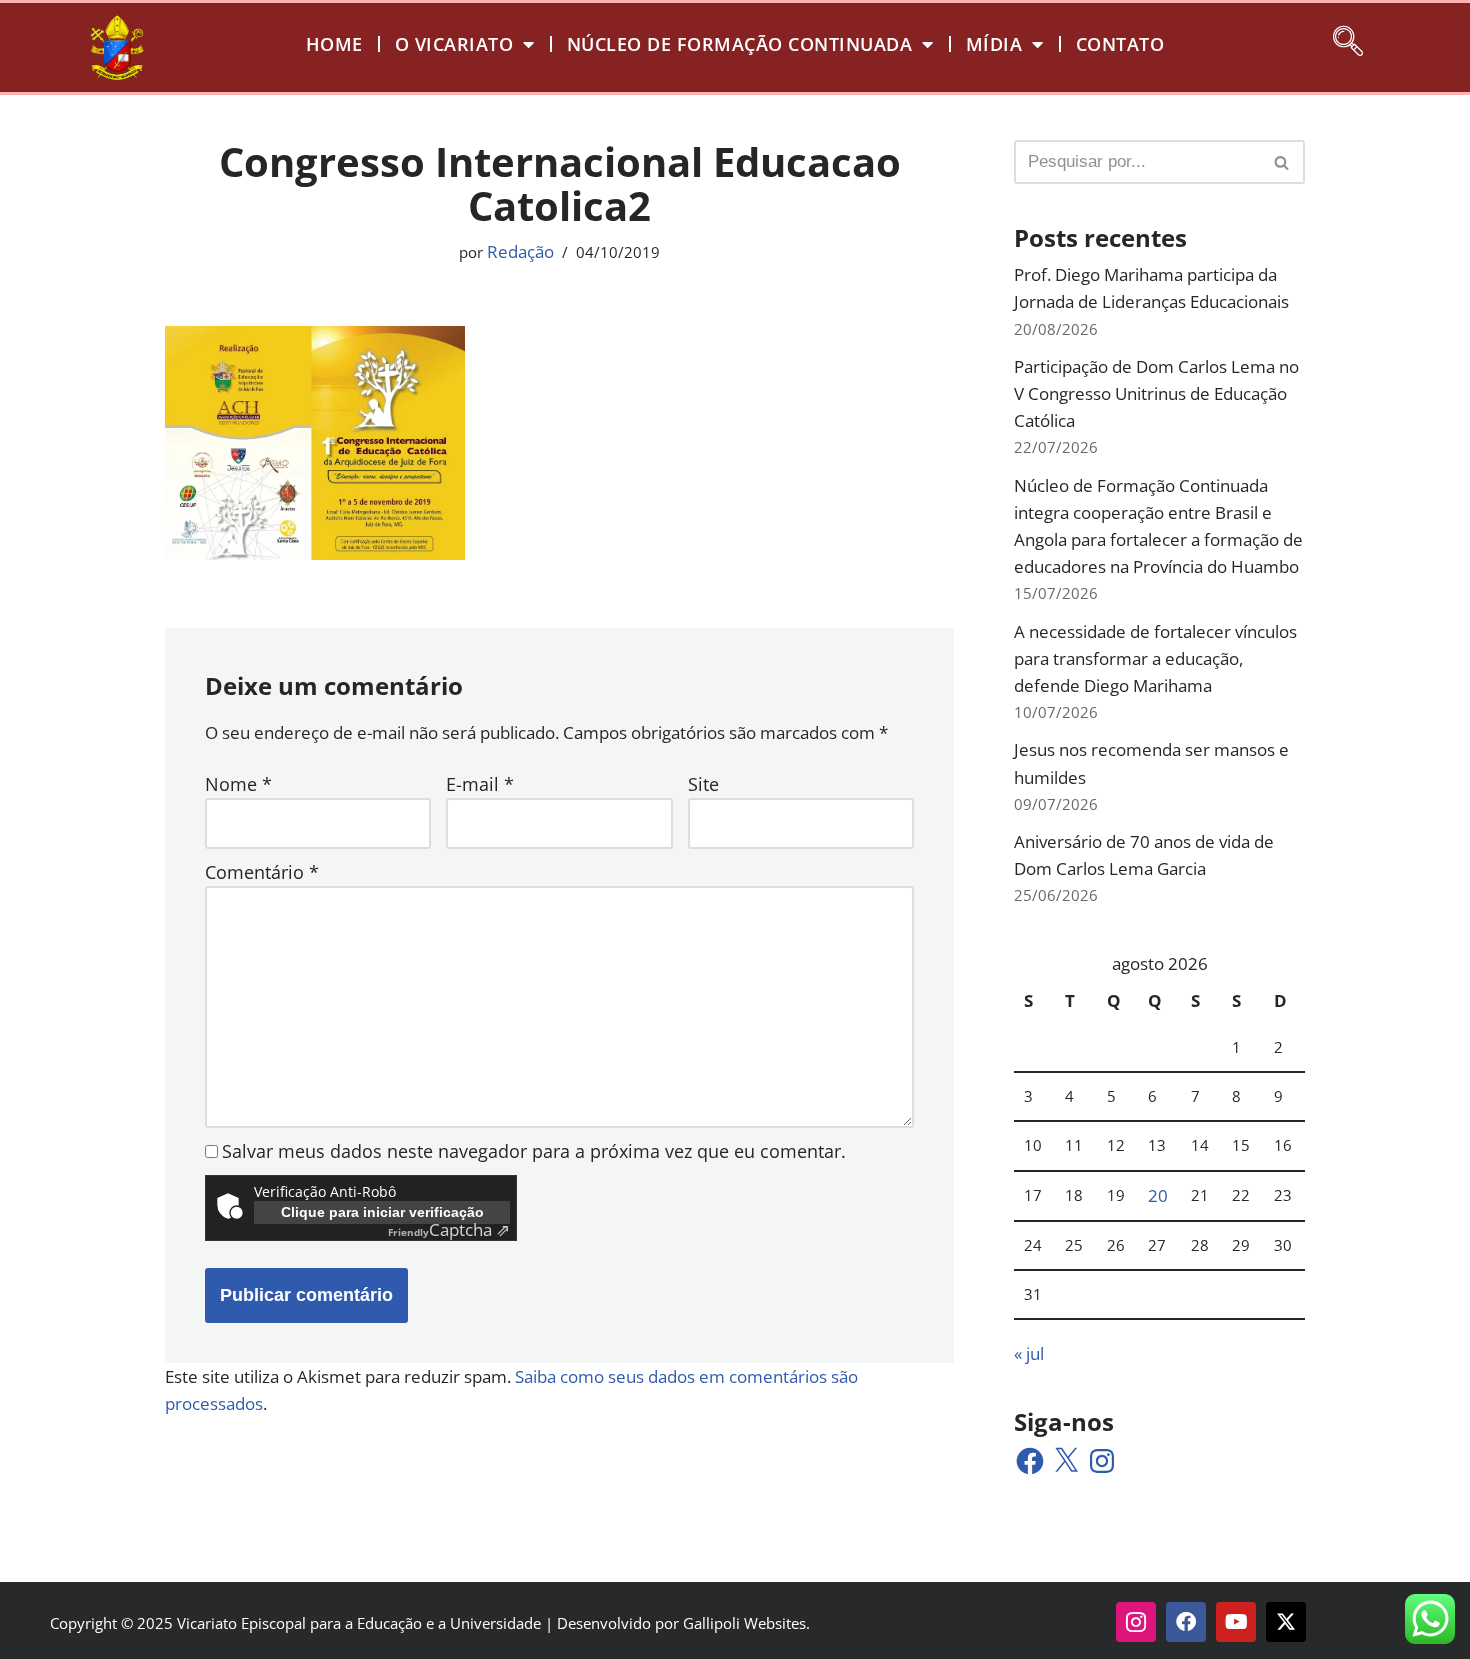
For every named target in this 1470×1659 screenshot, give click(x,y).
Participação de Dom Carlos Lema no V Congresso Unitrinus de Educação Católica (1156, 393)
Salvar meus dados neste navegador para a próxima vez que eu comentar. (534, 1151)
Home (334, 44)
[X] (1066, 1461)
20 (1158, 1195)
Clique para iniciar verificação (382, 1212)
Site (703, 784)
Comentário (262, 872)
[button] (1348, 38)
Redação (520, 251)
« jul (1029, 1353)
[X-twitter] (1286, 1622)
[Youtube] (1236, 1622)
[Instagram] (1102, 1461)
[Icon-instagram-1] (1136, 1622)
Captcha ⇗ (449, 1229)
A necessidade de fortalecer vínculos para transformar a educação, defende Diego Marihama (1155, 658)
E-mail (480, 784)
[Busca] (1282, 162)
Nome (238, 784)
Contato (1120, 44)
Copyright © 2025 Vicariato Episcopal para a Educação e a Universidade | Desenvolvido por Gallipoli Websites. (430, 1623)
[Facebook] (1030, 1461)
